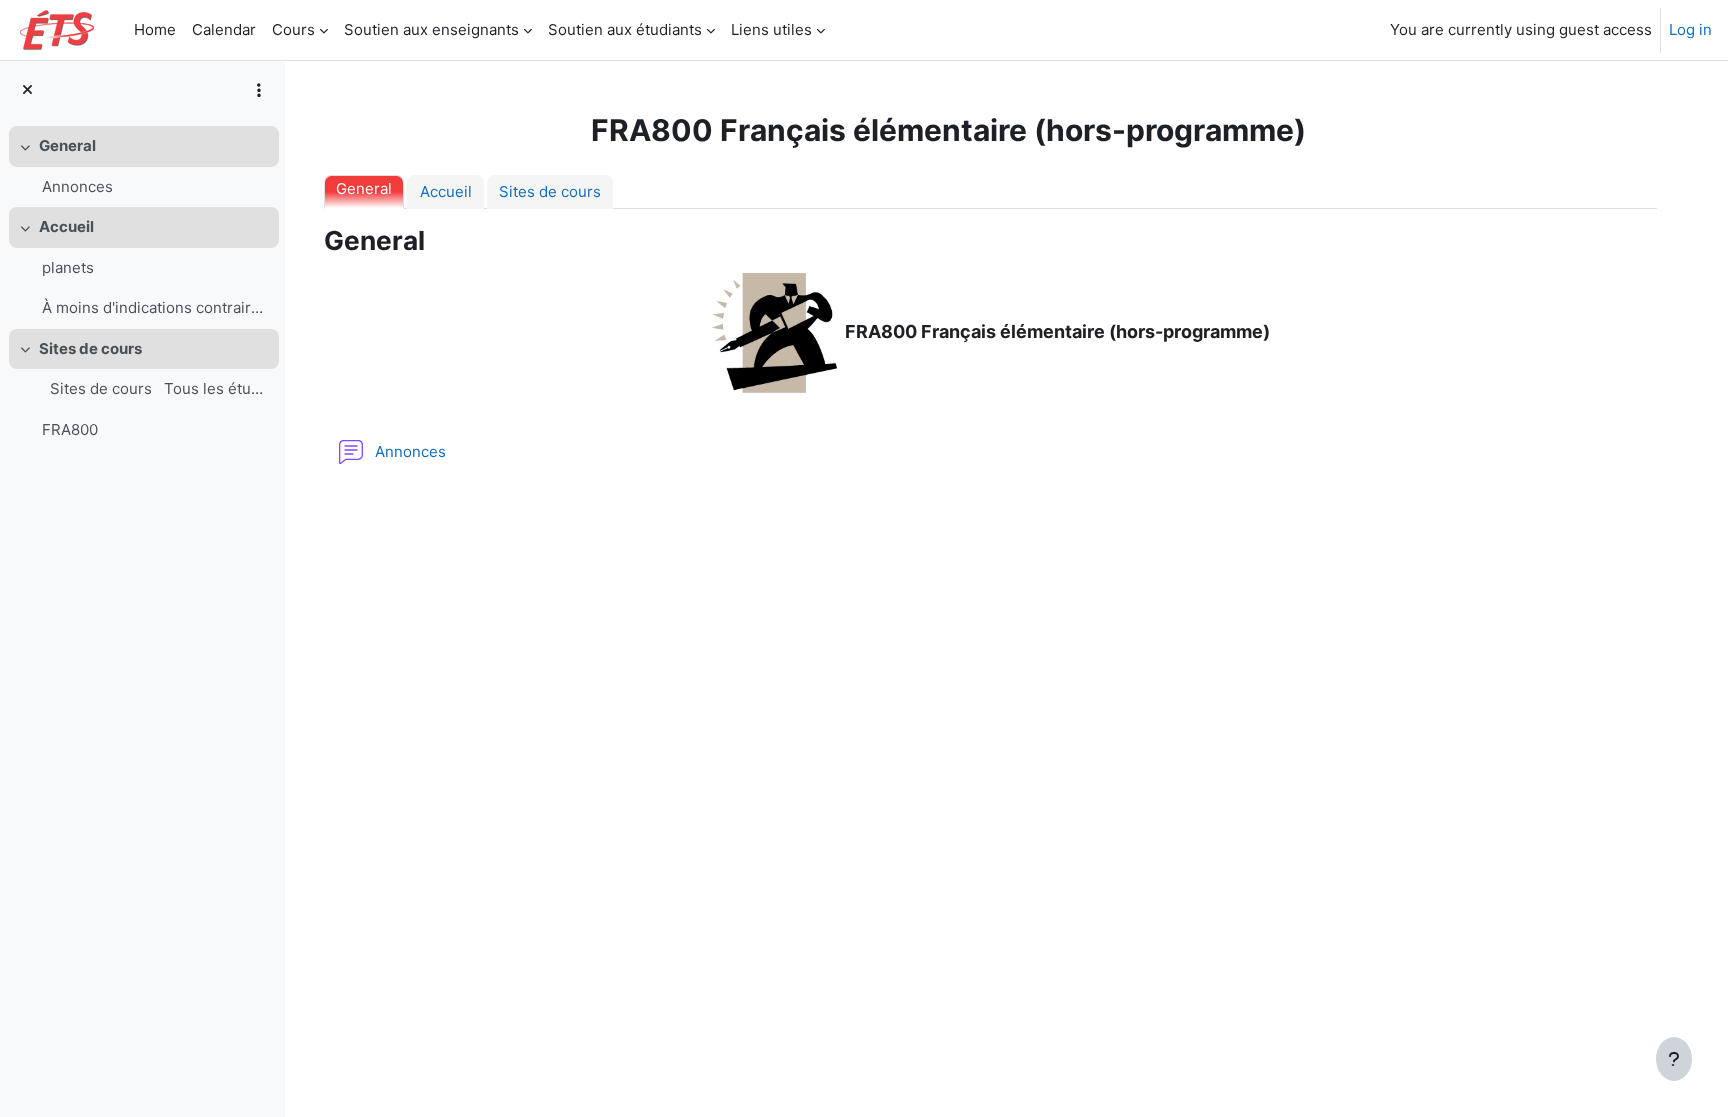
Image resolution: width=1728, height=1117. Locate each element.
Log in (1690, 29)
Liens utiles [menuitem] (771, 29)
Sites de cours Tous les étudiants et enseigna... (155, 388)
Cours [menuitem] (293, 29)
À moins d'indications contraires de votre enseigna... (155, 307)
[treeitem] (142, 166)
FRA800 (70, 429)
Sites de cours (90, 348)
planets (68, 267)
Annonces (77, 186)
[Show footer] (1674, 1059)
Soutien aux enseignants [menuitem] (431, 29)
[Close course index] (27, 90)
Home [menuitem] (155, 29)
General (67, 145)
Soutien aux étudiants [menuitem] (625, 29)
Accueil (66, 226)
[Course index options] (259, 90)
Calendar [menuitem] (224, 29)
